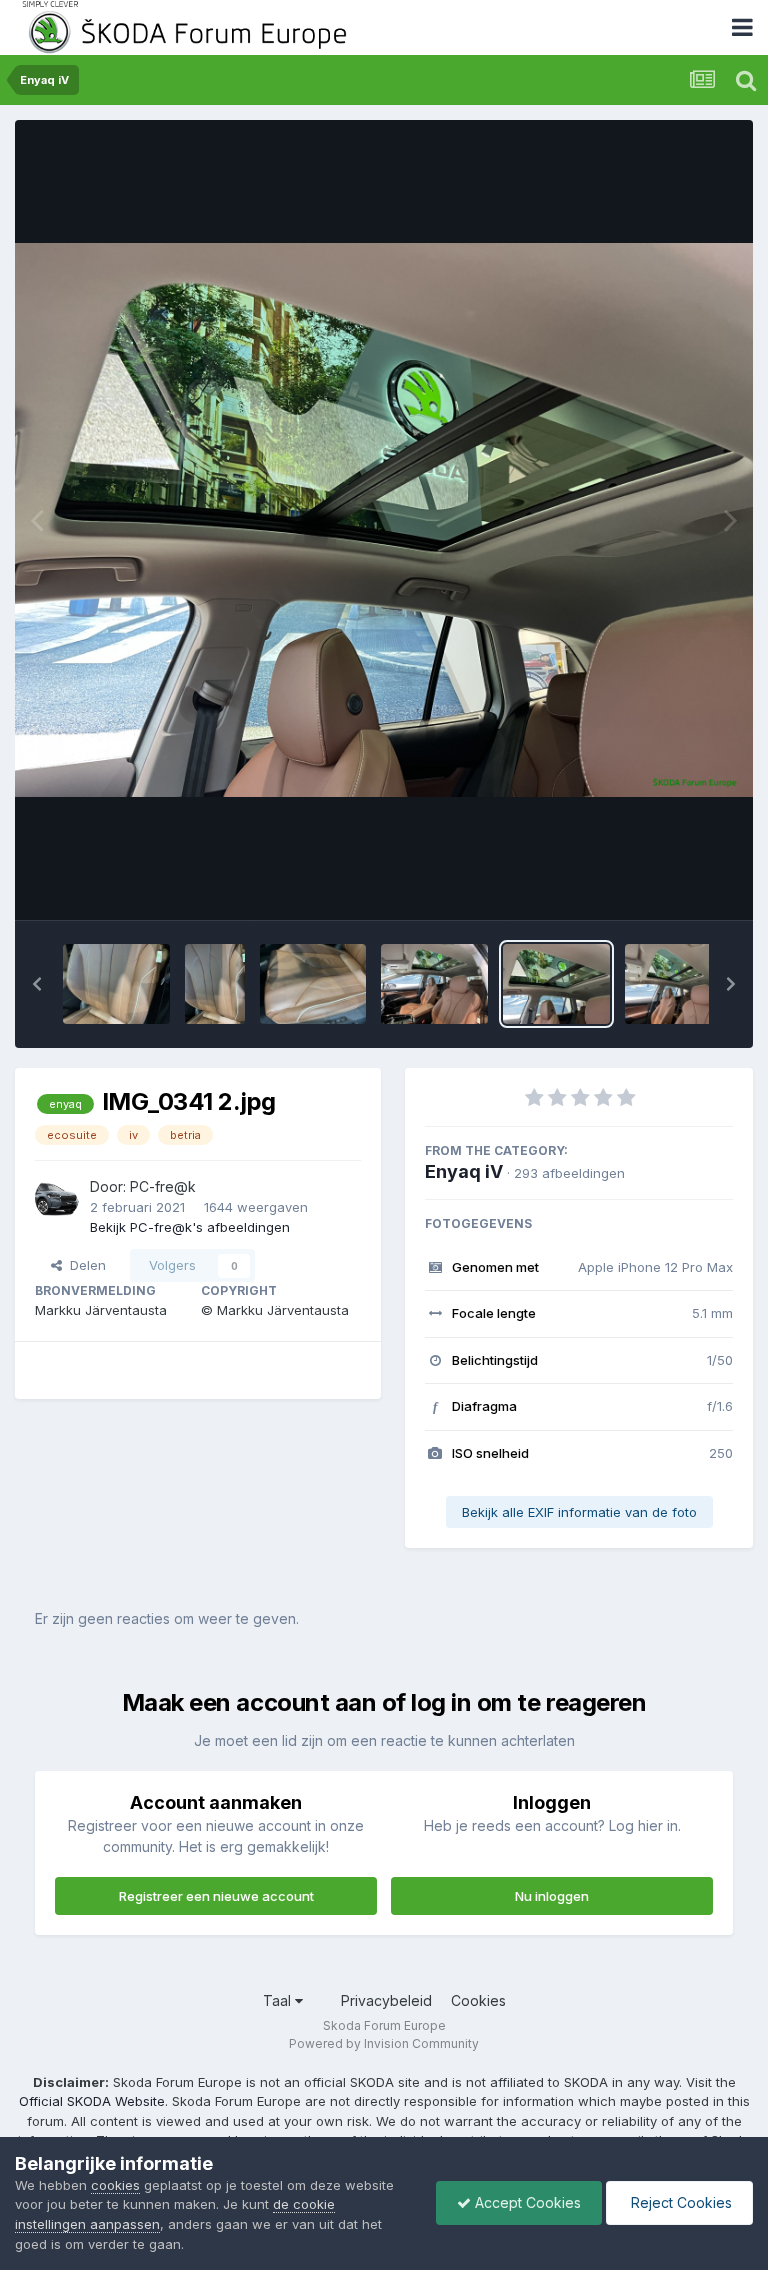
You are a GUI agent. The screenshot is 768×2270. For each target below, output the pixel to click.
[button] (37, 984)
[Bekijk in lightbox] (384, 520)
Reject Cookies (679, 2202)
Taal (279, 2000)
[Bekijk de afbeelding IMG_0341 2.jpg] (556, 984)
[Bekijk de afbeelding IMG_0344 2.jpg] (215, 984)
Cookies (478, 2000)
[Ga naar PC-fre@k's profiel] (57, 1198)
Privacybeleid (386, 2000)
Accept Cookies (526, 2202)
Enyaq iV (464, 1171)
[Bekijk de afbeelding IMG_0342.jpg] (434, 984)
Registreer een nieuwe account (216, 1896)
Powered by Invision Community (384, 2043)
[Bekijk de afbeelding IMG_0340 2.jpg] (678, 984)
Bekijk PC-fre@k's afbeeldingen (190, 1227)
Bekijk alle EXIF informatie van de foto (579, 1512)
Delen (84, 1265)
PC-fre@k (163, 1186)
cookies (115, 2185)
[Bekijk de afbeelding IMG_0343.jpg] (313, 984)
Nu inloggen (552, 1896)
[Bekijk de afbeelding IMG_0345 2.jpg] (116, 984)
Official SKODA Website (92, 2101)
